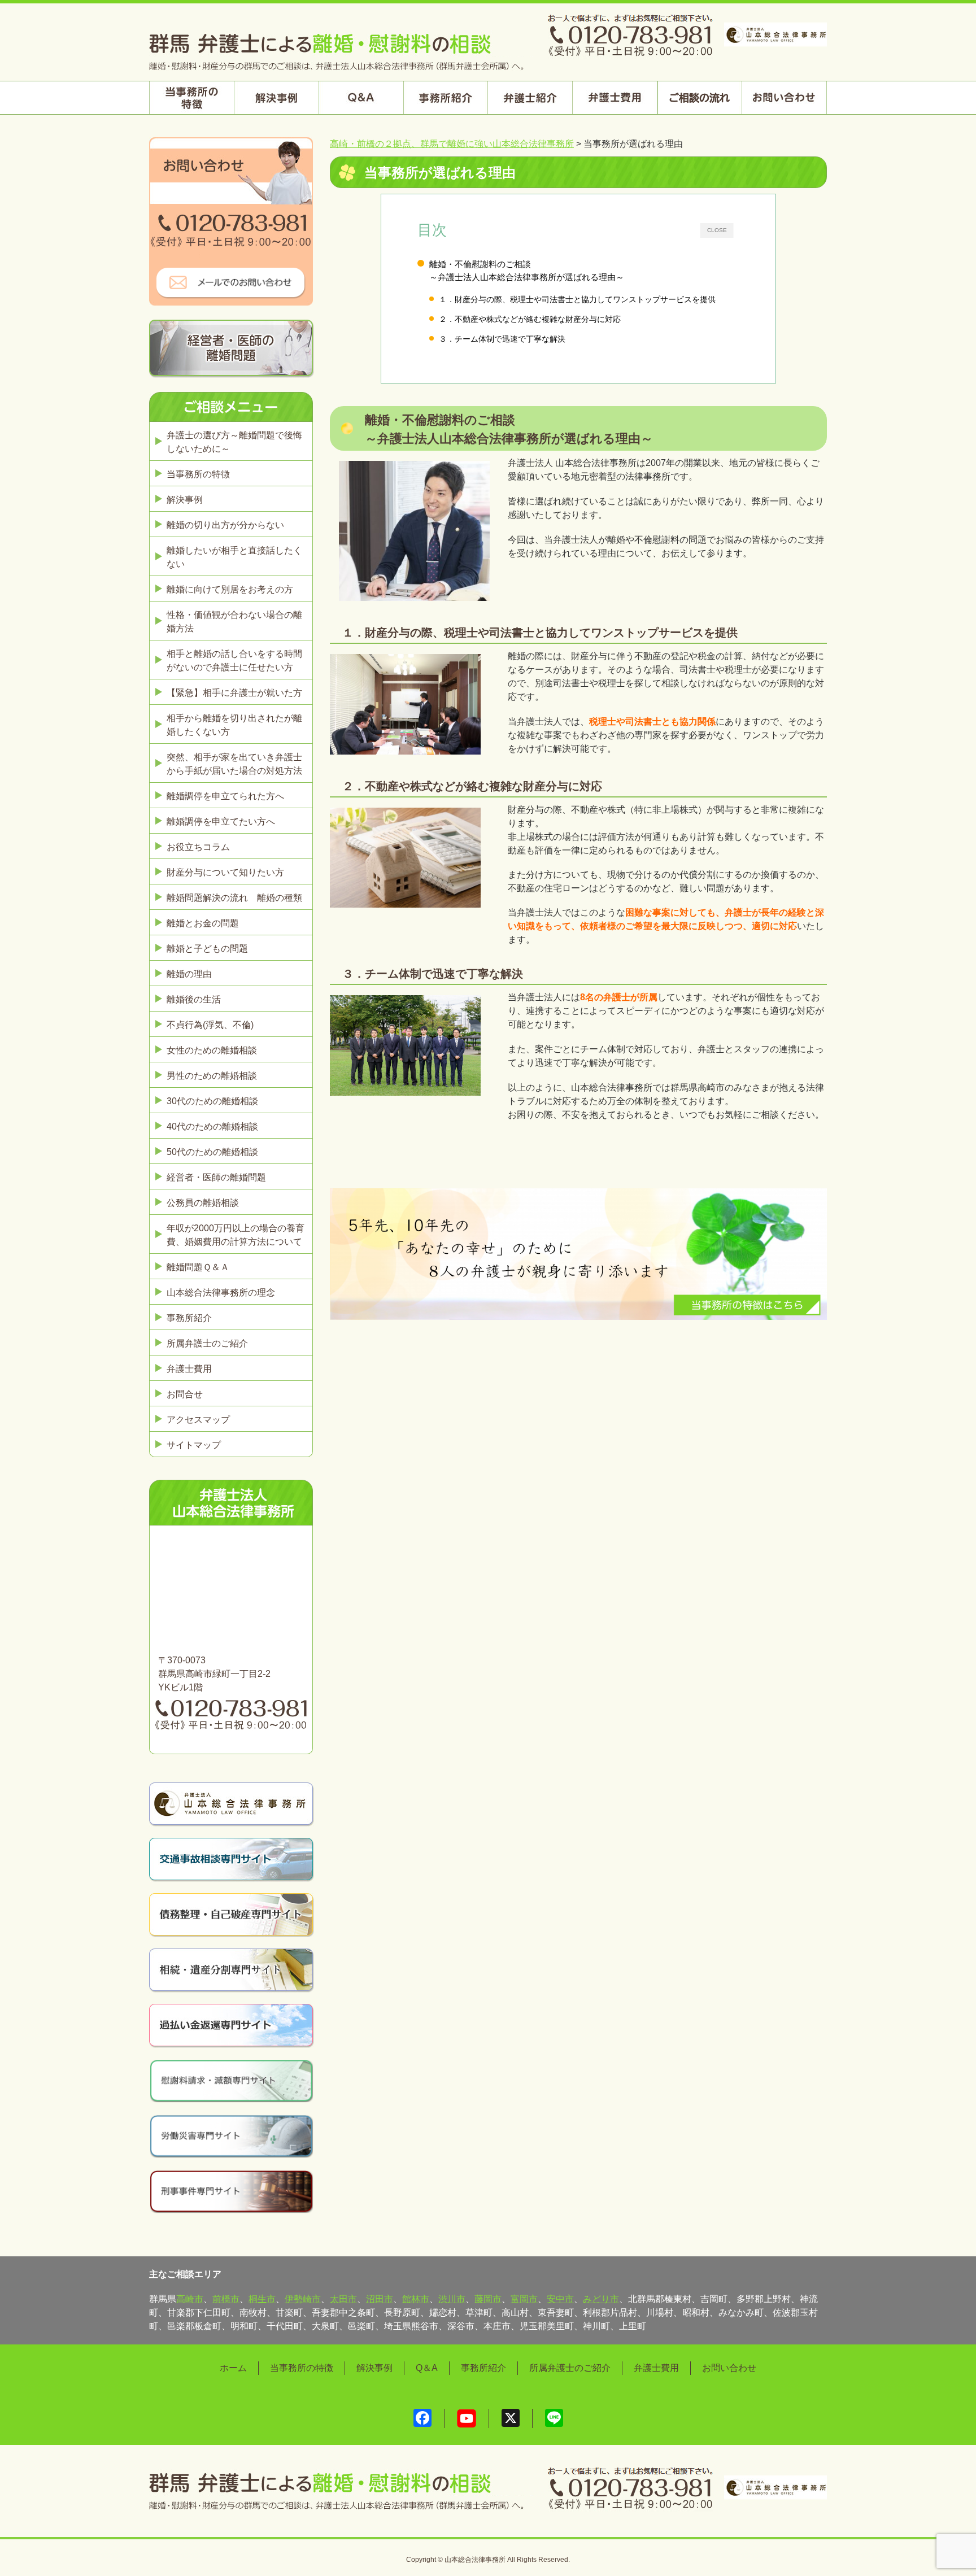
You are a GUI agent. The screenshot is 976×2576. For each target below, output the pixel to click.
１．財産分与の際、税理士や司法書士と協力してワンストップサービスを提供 (577, 299)
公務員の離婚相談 (203, 1203)
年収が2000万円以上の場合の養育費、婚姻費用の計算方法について (236, 1235)
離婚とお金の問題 (203, 923)
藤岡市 (488, 2299)
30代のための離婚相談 (212, 1101)
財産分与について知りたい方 (225, 872)
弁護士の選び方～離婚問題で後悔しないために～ (234, 442)
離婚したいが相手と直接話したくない (234, 557)
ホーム (233, 2368)
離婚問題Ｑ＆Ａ (198, 1267)
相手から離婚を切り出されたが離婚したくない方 (234, 725)
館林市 (416, 2299)
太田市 (343, 2299)
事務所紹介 (189, 1318)
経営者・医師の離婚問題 (216, 1177)
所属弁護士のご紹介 (207, 1343)
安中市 (560, 2299)
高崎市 (190, 2299)
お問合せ (185, 1394)
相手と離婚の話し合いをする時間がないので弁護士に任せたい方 (234, 661)
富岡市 (524, 2299)
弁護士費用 (189, 1369)
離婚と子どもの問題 (207, 949)
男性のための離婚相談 (212, 1076)
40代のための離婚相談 (212, 1126)
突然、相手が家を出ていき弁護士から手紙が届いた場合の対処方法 (234, 764)
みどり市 (601, 2299)
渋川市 (452, 2299)
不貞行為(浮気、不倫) (210, 1025)
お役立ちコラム (198, 847)
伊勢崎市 (303, 2299)
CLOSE (717, 230)
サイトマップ (194, 1445)
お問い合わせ (729, 2368)
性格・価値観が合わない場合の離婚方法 (234, 622)
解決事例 (185, 500)
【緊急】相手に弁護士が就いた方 (234, 693)
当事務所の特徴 (198, 474)
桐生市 (262, 2299)
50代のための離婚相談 (212, 1152)
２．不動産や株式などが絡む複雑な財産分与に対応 (530, 319)
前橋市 (226, 2299)
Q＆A (427, 2368)
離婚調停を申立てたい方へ (221, 821)
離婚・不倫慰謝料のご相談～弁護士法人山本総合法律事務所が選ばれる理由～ (527, 271)
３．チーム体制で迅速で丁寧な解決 (502, 339)
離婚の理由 (189, 974)
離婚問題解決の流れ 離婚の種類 (234, 898)
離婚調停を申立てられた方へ (225, 796)
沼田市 (380, 2299)
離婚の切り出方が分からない (225, 525)
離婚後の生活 (194, 999)
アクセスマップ (198, 1420)
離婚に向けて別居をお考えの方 (230, 589)
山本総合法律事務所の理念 (221, 1293)
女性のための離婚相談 (212, 1050)
